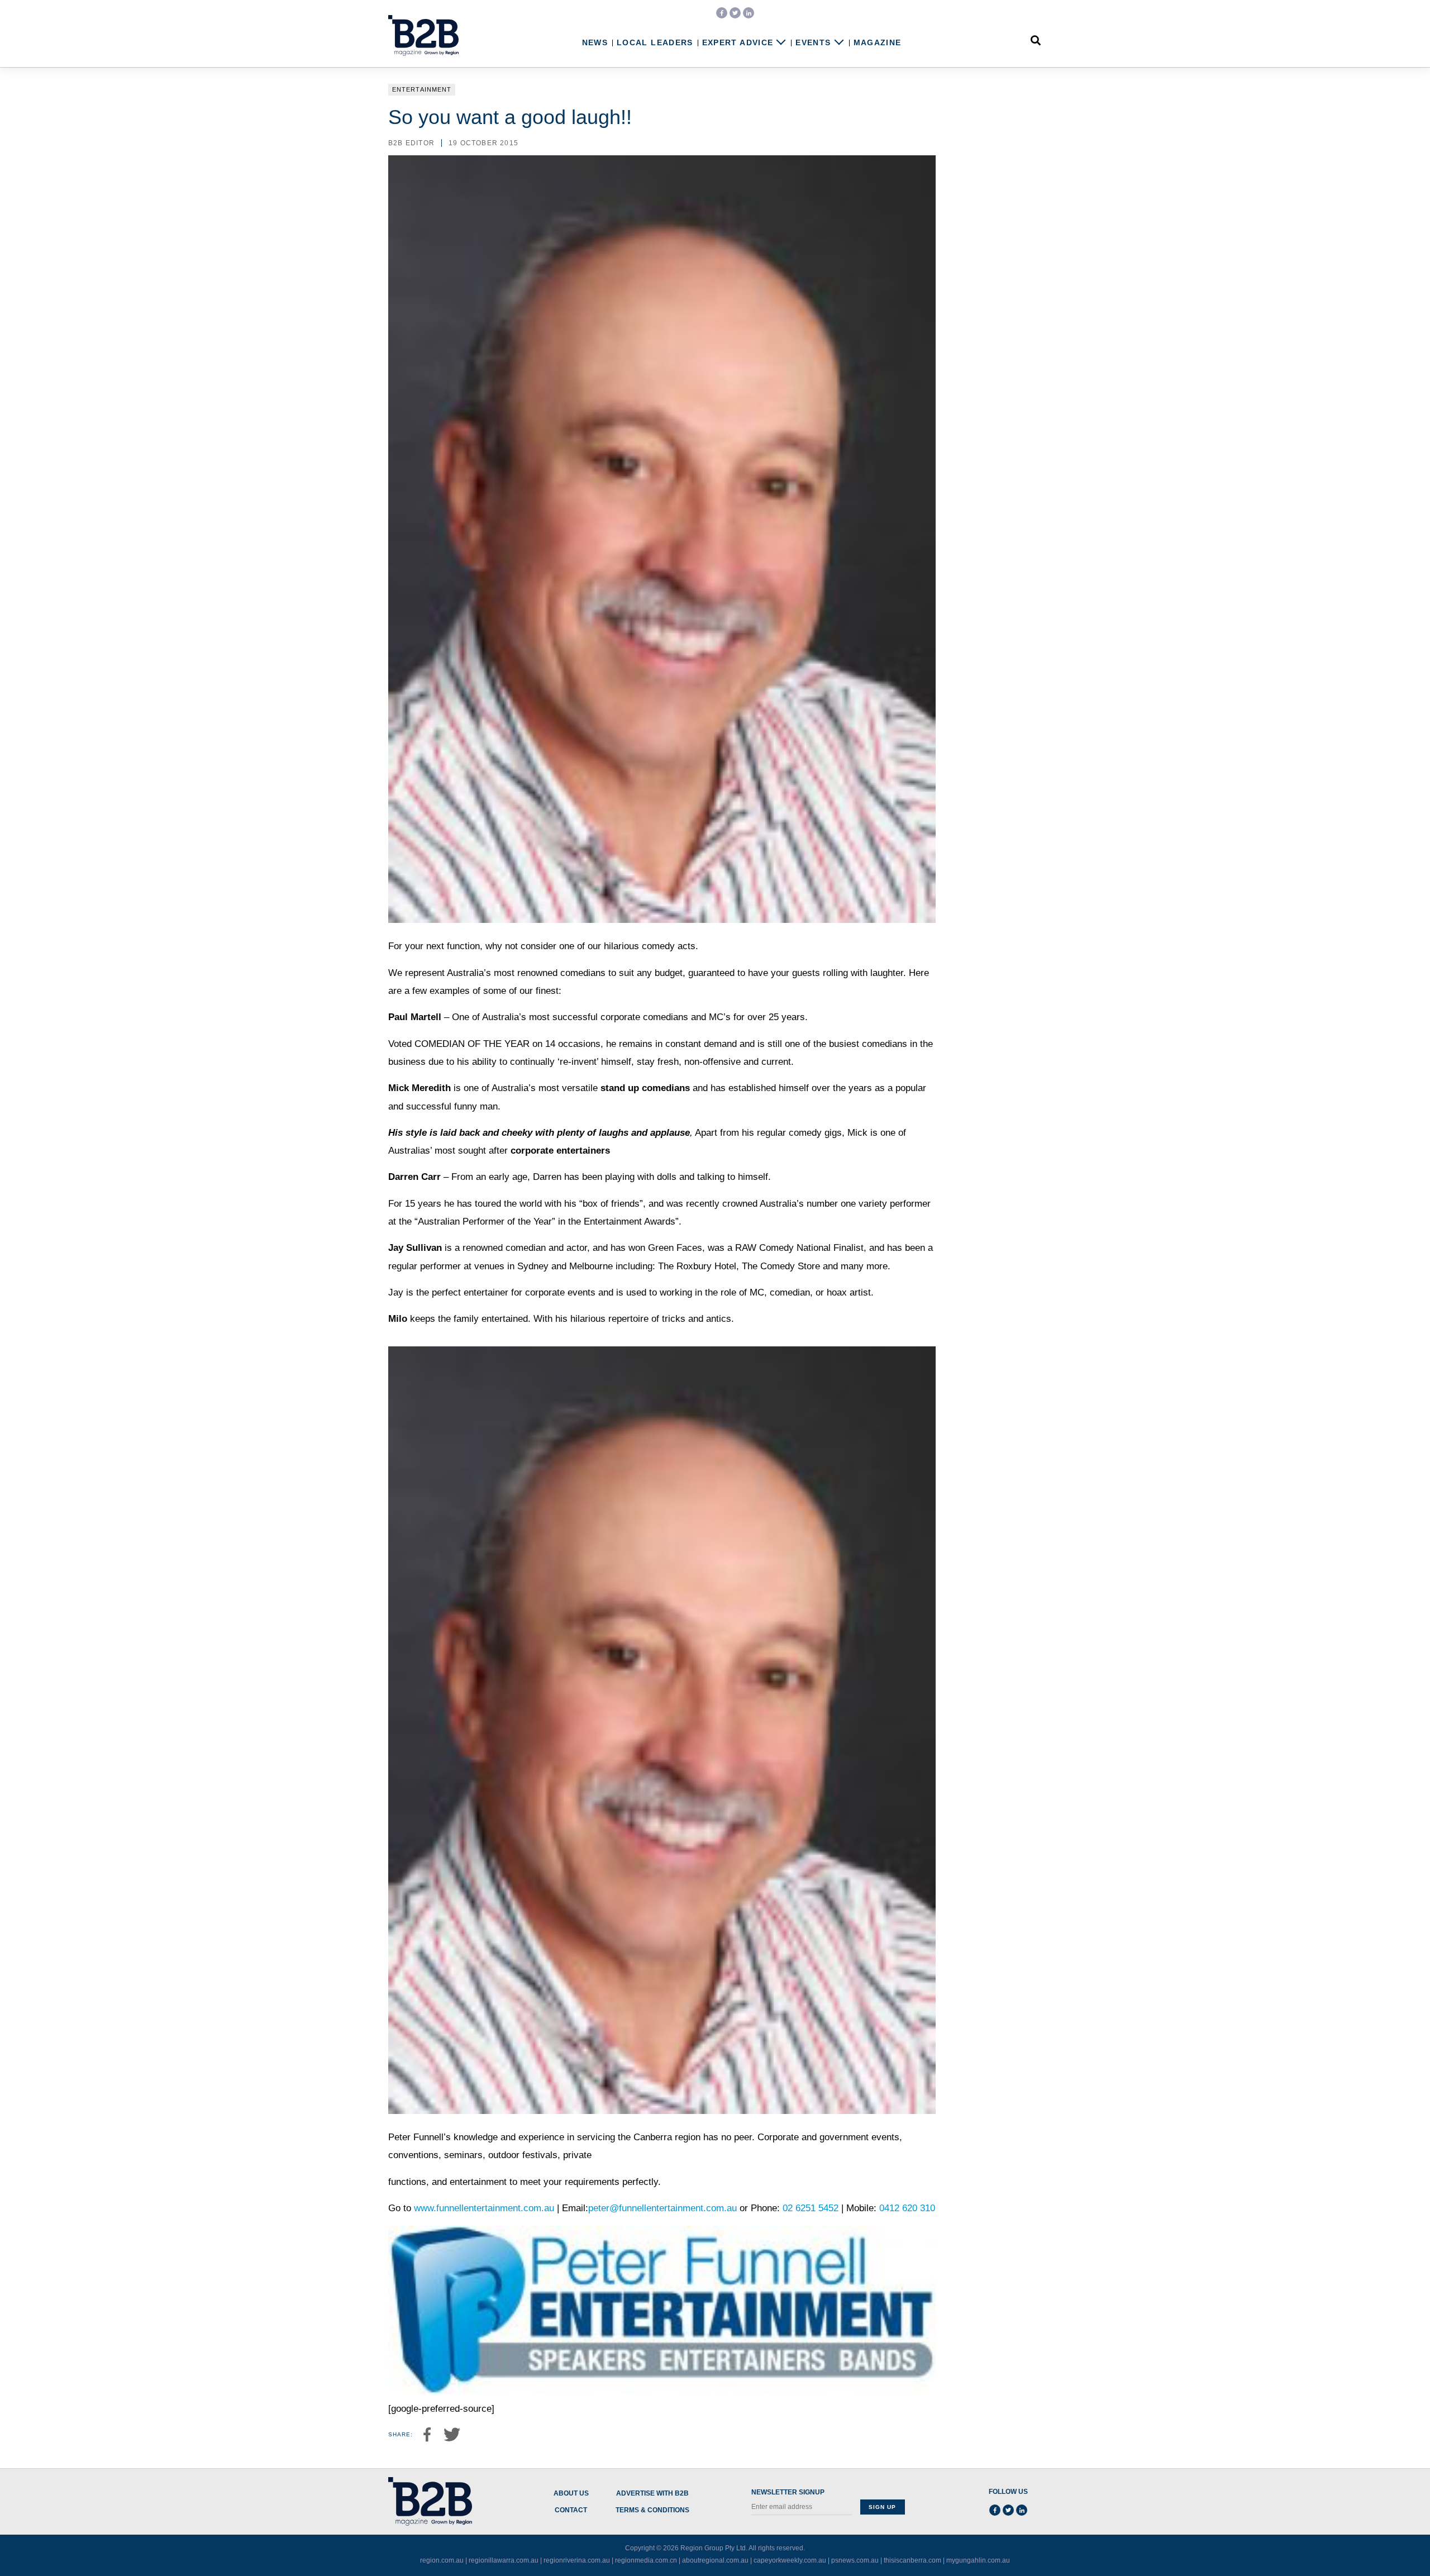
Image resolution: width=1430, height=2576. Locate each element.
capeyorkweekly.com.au (790, 2560)
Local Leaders (655, 43)
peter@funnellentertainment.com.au (662, 2208)
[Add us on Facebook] (722, 13)
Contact (571, 2510)
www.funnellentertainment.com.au (484, 2208)
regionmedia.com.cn (646, 2560)
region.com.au (442, 2560)
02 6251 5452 (812, 2208)
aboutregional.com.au (715, 2560)
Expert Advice (738, 43)
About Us (571, 2494)
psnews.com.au (855, 2560)
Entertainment (422, 89)
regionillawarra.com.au (504, 2560)
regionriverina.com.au (577, 2560)
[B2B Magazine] (423, 36)
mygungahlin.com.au (978, 2560)
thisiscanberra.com (912, 2560)
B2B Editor (411, 143)
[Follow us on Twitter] (735, 13)
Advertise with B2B (652, 2494)
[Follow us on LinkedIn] (749, 13)
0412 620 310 (907, 2208)
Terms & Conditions (652, 2510)
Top (1386, 2544)
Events (813, 43)
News (595, 43)
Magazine (878, 43)
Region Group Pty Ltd (713, 2548)
